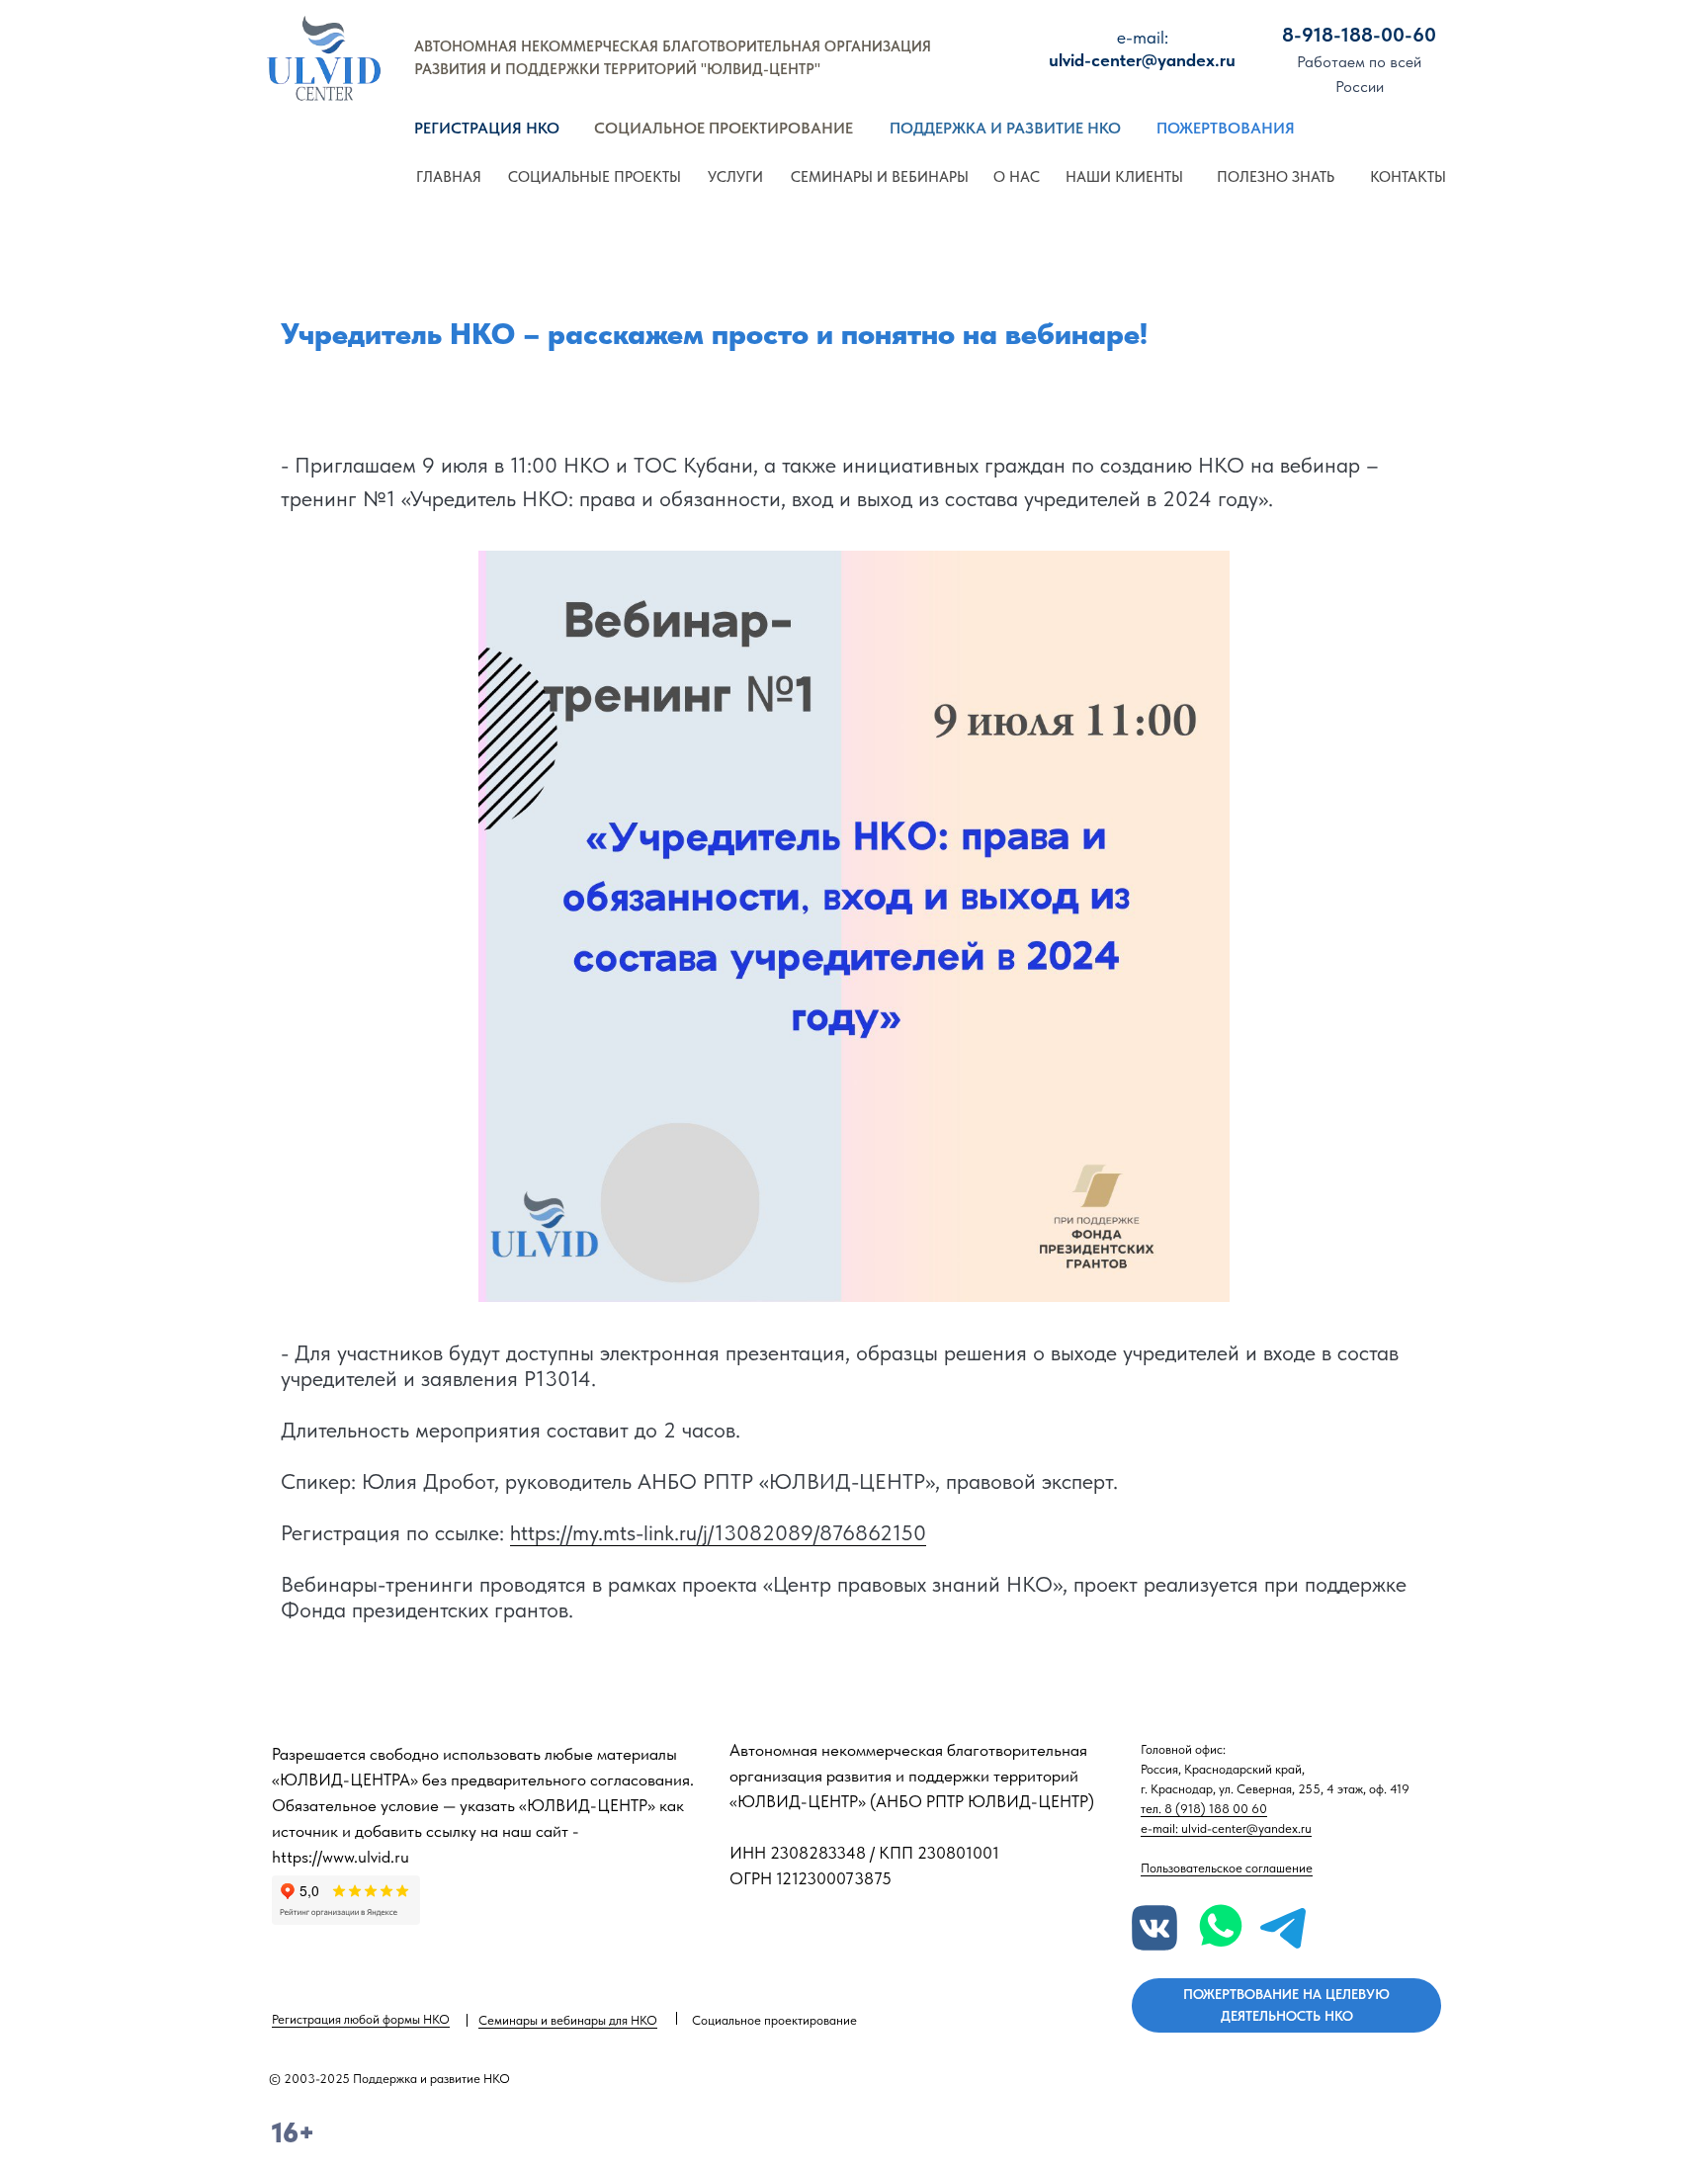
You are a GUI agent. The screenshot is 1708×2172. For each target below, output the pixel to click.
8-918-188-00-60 (1359, 35)
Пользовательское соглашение (1227, 1868)
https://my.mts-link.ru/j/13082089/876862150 (718, 1532)
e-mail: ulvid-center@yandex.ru (1226, 1828)
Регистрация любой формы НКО (361, 2019)
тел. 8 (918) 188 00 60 (1204, 1809)
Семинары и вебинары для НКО (568, 2020)
